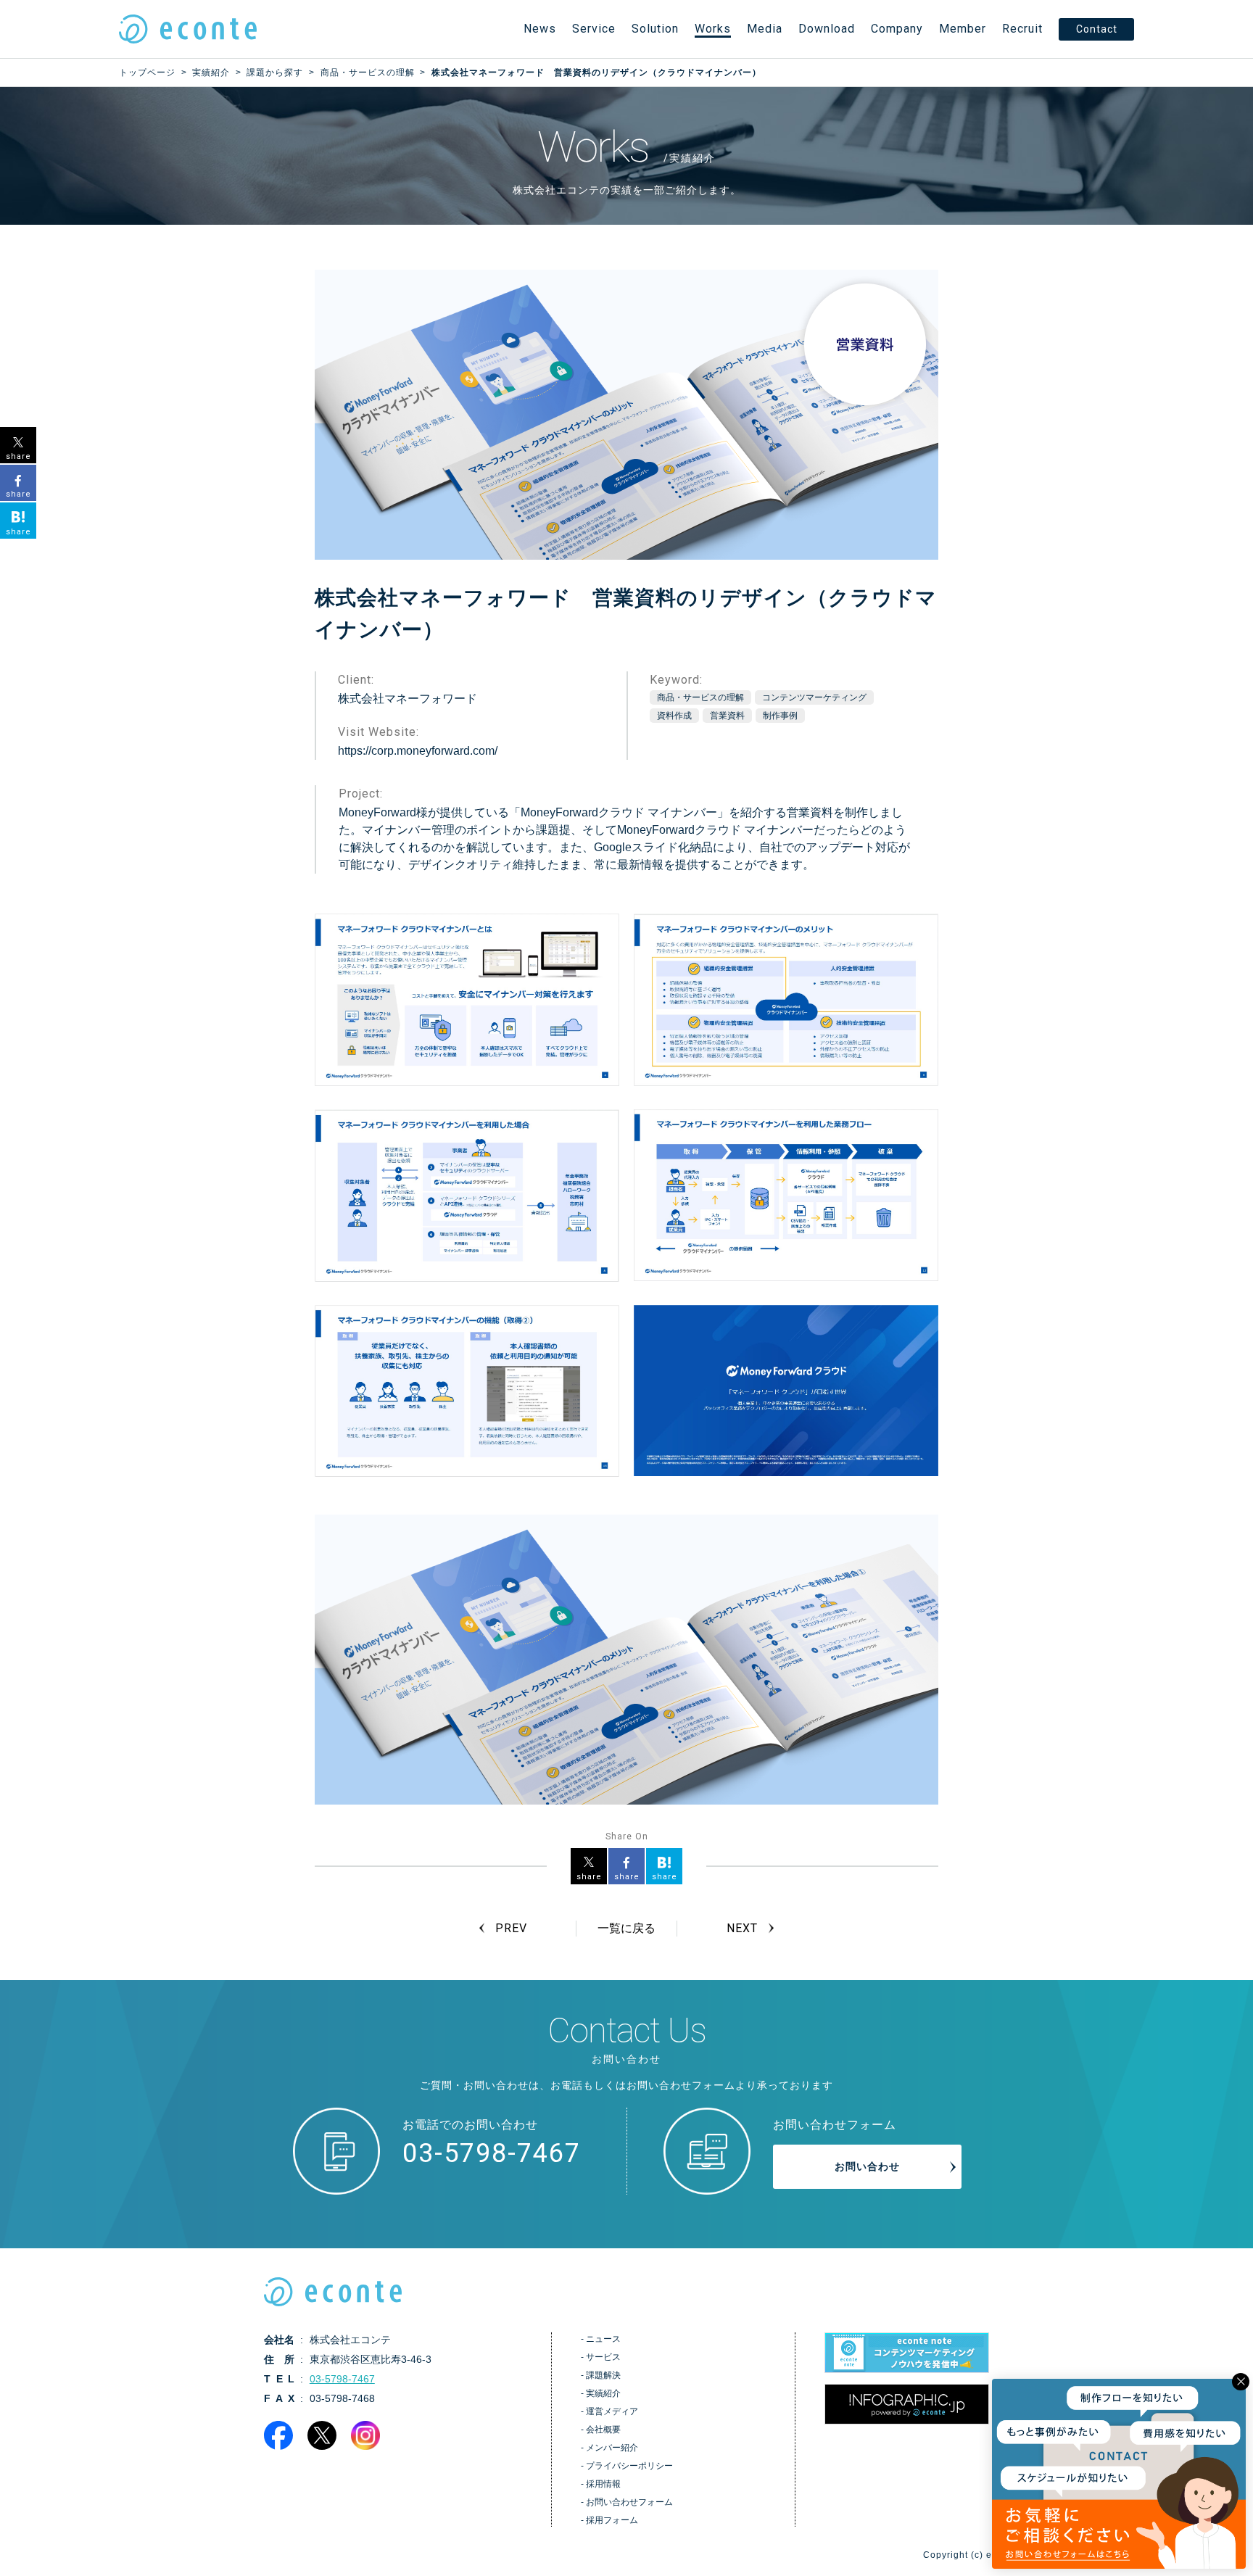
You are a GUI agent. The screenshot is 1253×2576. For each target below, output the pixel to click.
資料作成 (674, 716)
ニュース (603, 2339)
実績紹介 (603, 2393)
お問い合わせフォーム (629, 2502)
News (540, 29)
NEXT (742, 1928)
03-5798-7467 (492, 2153)
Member (963, 29)
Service (594, 29)
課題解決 (603, 2375)
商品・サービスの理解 (700, 697)
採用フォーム (612, 2520)
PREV (511, 1928)
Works (713, 29)
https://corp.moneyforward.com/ (418, 751)
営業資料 (727, 716)
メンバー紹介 (612, 2448)
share (589, 1877)
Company (897, 29)
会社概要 (603, 2430)
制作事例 (780, 716)
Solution (655, 29)
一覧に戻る (626, 1928)
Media (765, 29)
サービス (603, 2357)
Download (827, 29)
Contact (1097, 29)
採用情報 (603, 2484)
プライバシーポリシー (629, 2466)
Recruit (1022, 29)
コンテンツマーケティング (814, 697)
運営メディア (612, 2411)
